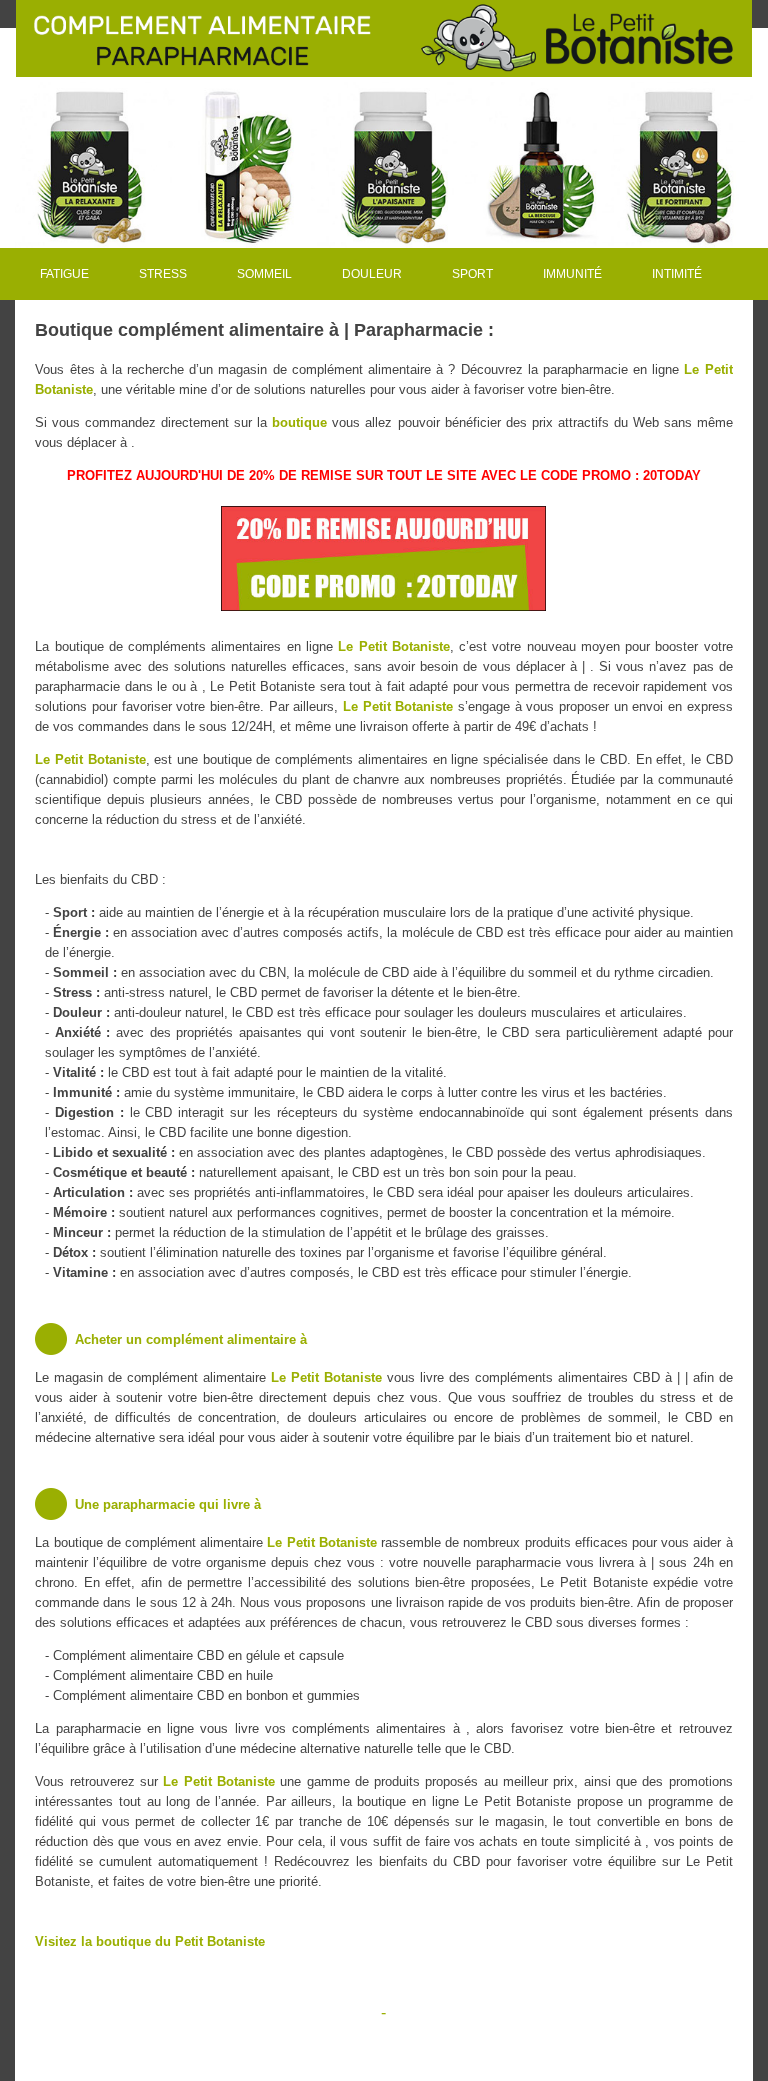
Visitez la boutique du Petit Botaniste (150, 1941)
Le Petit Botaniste (394, 646)
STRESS (163, 274)
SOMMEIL (264, 274)
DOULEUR (372, 274)
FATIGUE (64, 274)
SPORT (472, 274)
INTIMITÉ (677, 274)
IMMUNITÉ (572, 274)
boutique (299, 422)
